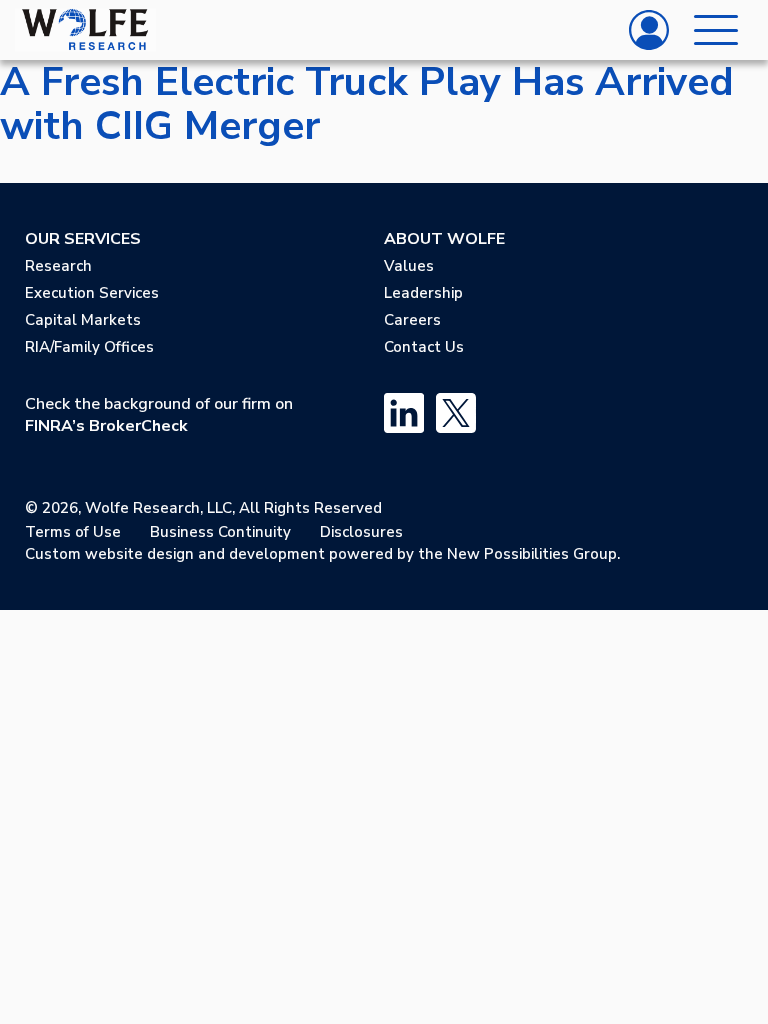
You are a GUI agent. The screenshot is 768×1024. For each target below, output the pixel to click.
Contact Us (424, 347)
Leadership (423, 293)
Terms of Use (73, 532)
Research (58, 266)
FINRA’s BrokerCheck (106, 426)
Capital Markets (83, 320)
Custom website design (109, 554)
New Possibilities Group (532, 554)
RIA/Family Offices (89, 347)
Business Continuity (220, 532)
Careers (412, 320)
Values (409, 266)
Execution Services (92, 293)
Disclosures (361, 532)
